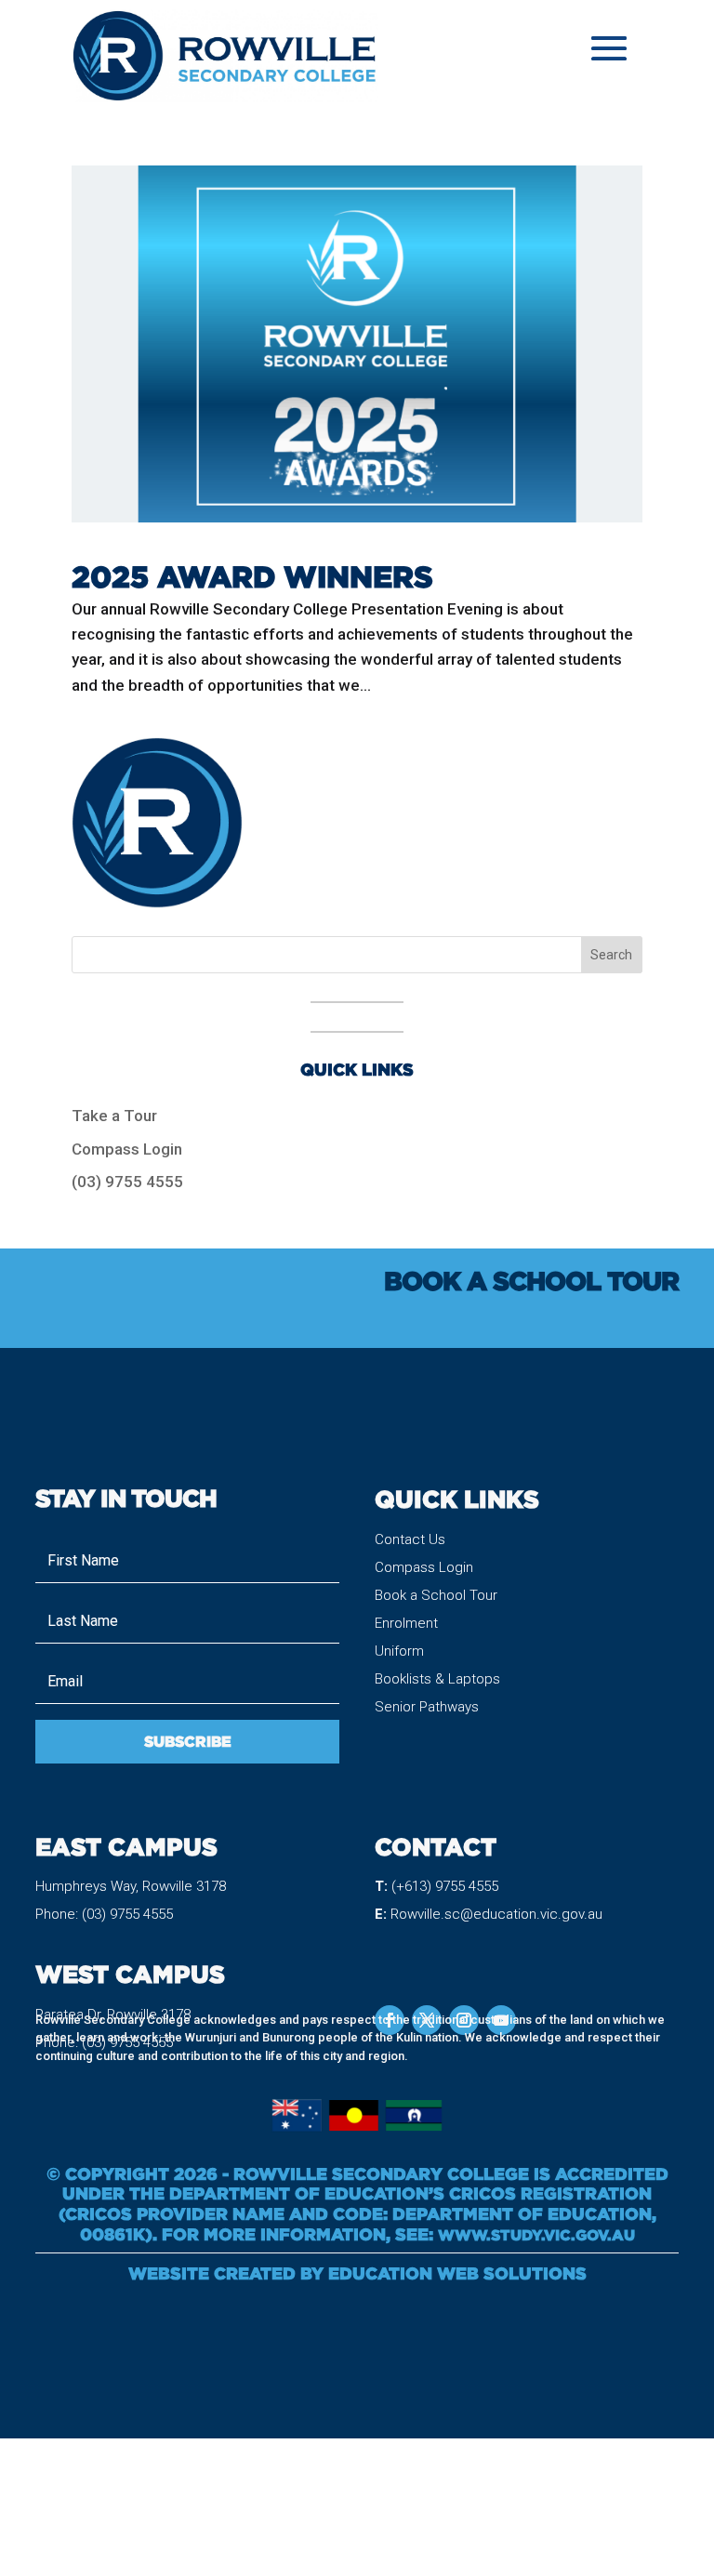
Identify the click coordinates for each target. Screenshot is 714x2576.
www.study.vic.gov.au (536, 2235)
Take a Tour (114, 1116)
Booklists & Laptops (437, 1679)
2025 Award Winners (252, 576)
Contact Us (410, 1539)
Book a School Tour (436, 1595)
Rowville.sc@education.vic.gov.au (496, 1914)
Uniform (399, 1651)
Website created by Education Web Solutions (357, 2273)
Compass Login (127, 1149)
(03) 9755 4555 (127, 1182)
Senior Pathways (427, 1707)
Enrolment (406, 1623)
